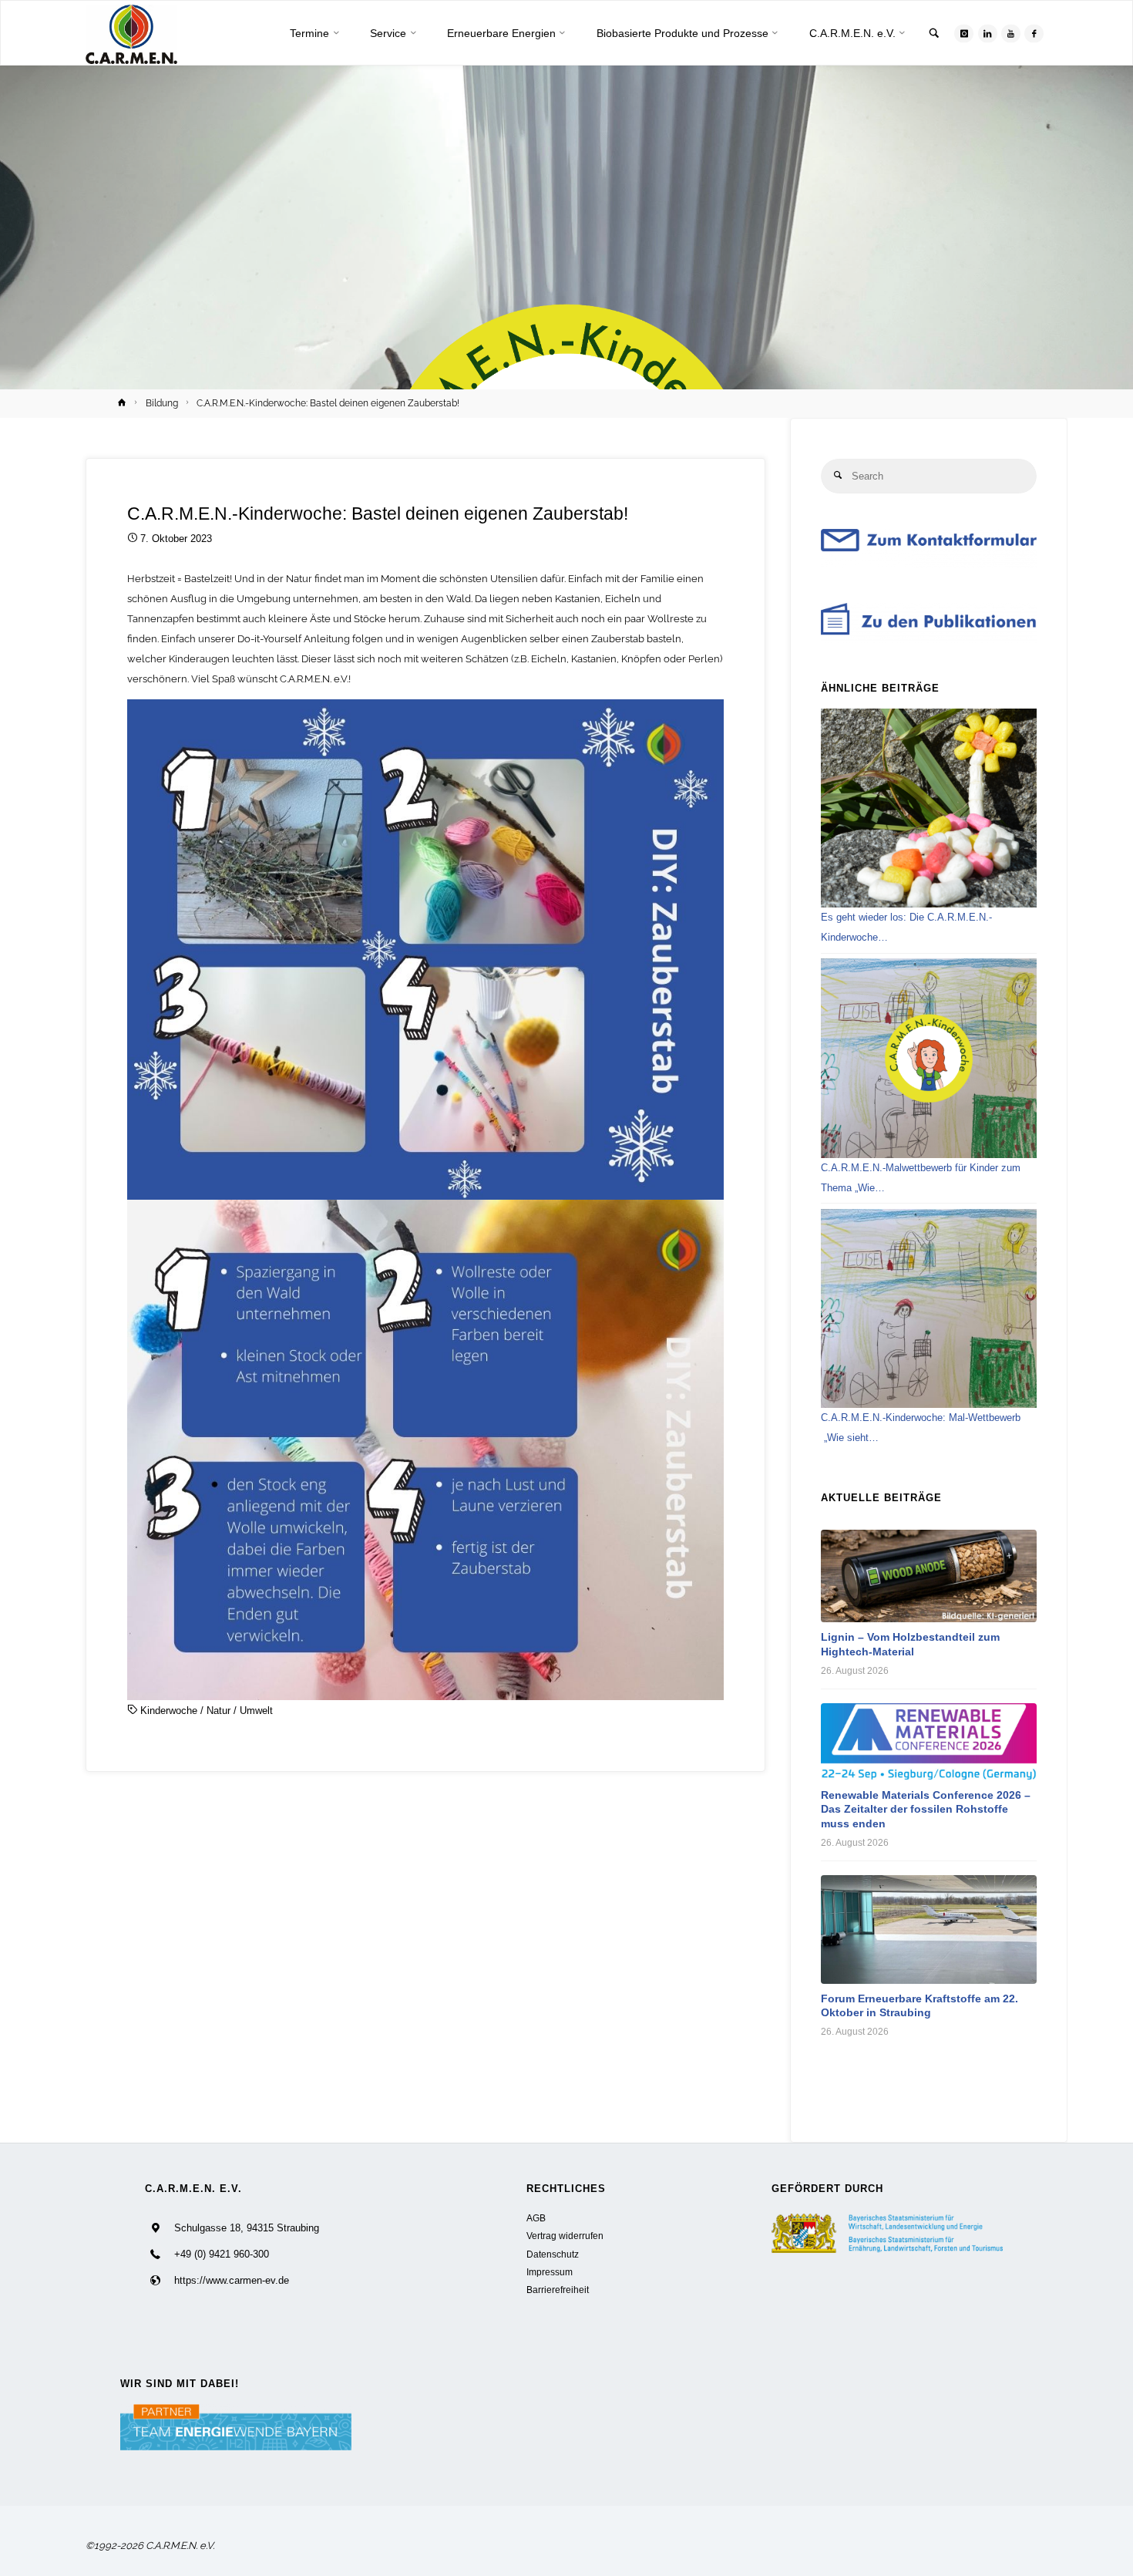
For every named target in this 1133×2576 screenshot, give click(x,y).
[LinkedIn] (988, 34)
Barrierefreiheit (558, 2290)
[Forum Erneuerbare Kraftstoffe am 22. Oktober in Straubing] (929, 1929)
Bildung (162, 403)
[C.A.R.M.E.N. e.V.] (131, 34)
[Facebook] (1034, 34)
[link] (934, 34)
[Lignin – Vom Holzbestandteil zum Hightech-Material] (929, 1576)
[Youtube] (1011, 34)
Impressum (550, 2272)
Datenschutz (553, 2254)
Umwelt (256, 1711)
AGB (536, 2218)
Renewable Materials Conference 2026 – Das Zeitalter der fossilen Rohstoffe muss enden (926, 1809)
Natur (219, 1711)
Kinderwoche (169, 1711)
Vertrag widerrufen (565, 2236)
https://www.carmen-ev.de (232, 2280)
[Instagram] (964, 34)
